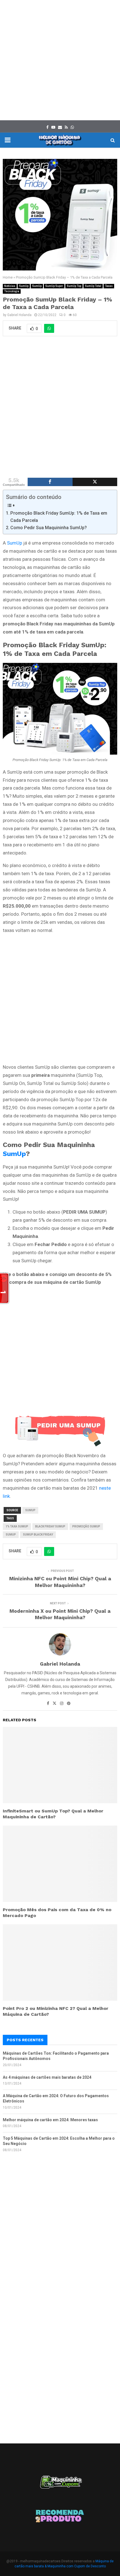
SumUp (24, 286)
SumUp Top (74, 286)
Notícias (10, 286)
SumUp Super (54, 286)
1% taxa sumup (17, 1526)
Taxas (109, 286)
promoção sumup (86, 1526)
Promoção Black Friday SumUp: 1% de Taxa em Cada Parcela (59, 517)
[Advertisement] (60, 60)
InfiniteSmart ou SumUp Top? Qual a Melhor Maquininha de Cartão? (53, 1814)
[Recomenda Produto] (60, 2517)
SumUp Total (93, 286)
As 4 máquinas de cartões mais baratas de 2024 (47, 2077)
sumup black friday (38, 1535)
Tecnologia (12, 291)
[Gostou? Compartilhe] (50, 482)
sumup (11, 1535)
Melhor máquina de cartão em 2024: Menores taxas (50, 2120)
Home (8, 277)
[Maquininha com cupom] (60, 2485)
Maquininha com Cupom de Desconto (77, 2566)
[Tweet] (95, 482)
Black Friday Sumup (50, 1526)
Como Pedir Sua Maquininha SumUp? (49, 528)
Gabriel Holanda (19, 315)
